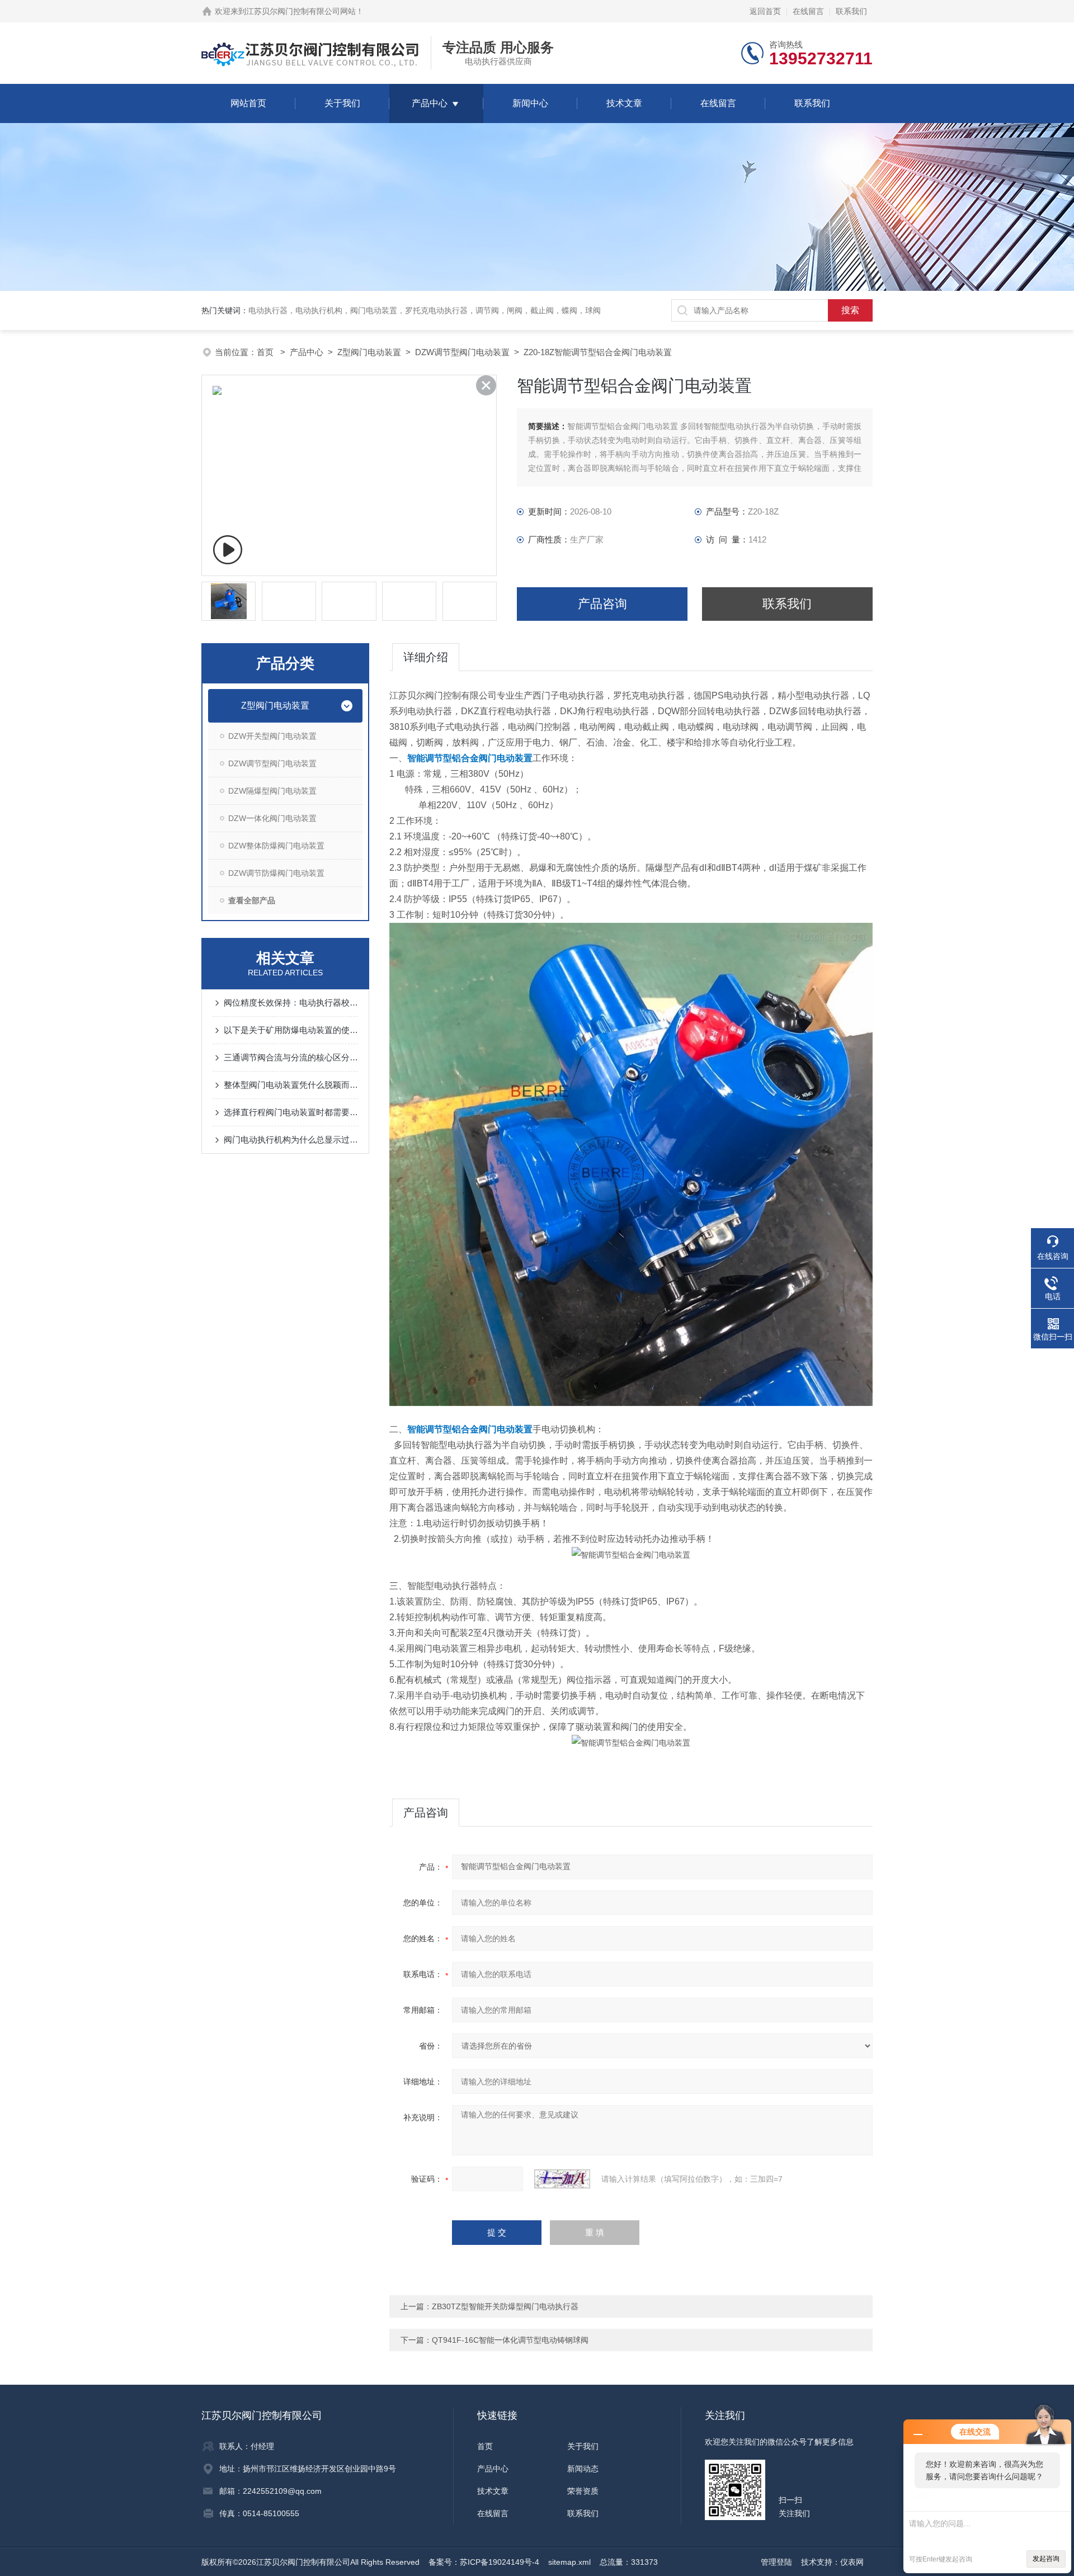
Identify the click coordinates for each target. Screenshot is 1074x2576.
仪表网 (852, 2562)
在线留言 (808, 11)
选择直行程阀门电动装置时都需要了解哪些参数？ (291, 1112)
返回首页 (765, 11)
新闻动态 (583, 2469)
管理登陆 (776, 2562)
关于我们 (342, 103)
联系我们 (851, 11)
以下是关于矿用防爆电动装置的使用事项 (291, 1030)
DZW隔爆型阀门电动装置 (272, 791)
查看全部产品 (252, 900)
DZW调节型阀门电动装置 (462, 352)
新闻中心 (530, 103)
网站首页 (248, 103)
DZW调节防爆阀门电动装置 (276, 873)
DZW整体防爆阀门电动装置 (276, 846)
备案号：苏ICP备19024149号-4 (484, 2562)
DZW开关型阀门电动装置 (272, 736)
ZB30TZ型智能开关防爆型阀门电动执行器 (505, 2306)
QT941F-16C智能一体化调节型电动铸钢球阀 (510, 2340)
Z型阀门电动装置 (369, 352)
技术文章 (624, 103)
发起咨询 (1046, 2559)
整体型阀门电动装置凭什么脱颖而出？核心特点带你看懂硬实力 (291, 1085)
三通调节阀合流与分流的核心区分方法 (291, 1057)
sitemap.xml (569, 2562)
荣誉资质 (583, 2491)
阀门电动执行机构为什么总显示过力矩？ (291, 1140)
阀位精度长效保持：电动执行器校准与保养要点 (291, 1002)
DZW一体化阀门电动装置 (272, 818)
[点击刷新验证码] (562, 2179)
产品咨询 (602, 604)
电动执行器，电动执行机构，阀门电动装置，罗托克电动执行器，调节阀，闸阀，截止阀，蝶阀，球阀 (425, 310)
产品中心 (430, 103)
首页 (266, 352)
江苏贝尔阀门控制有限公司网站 (301, 11)
